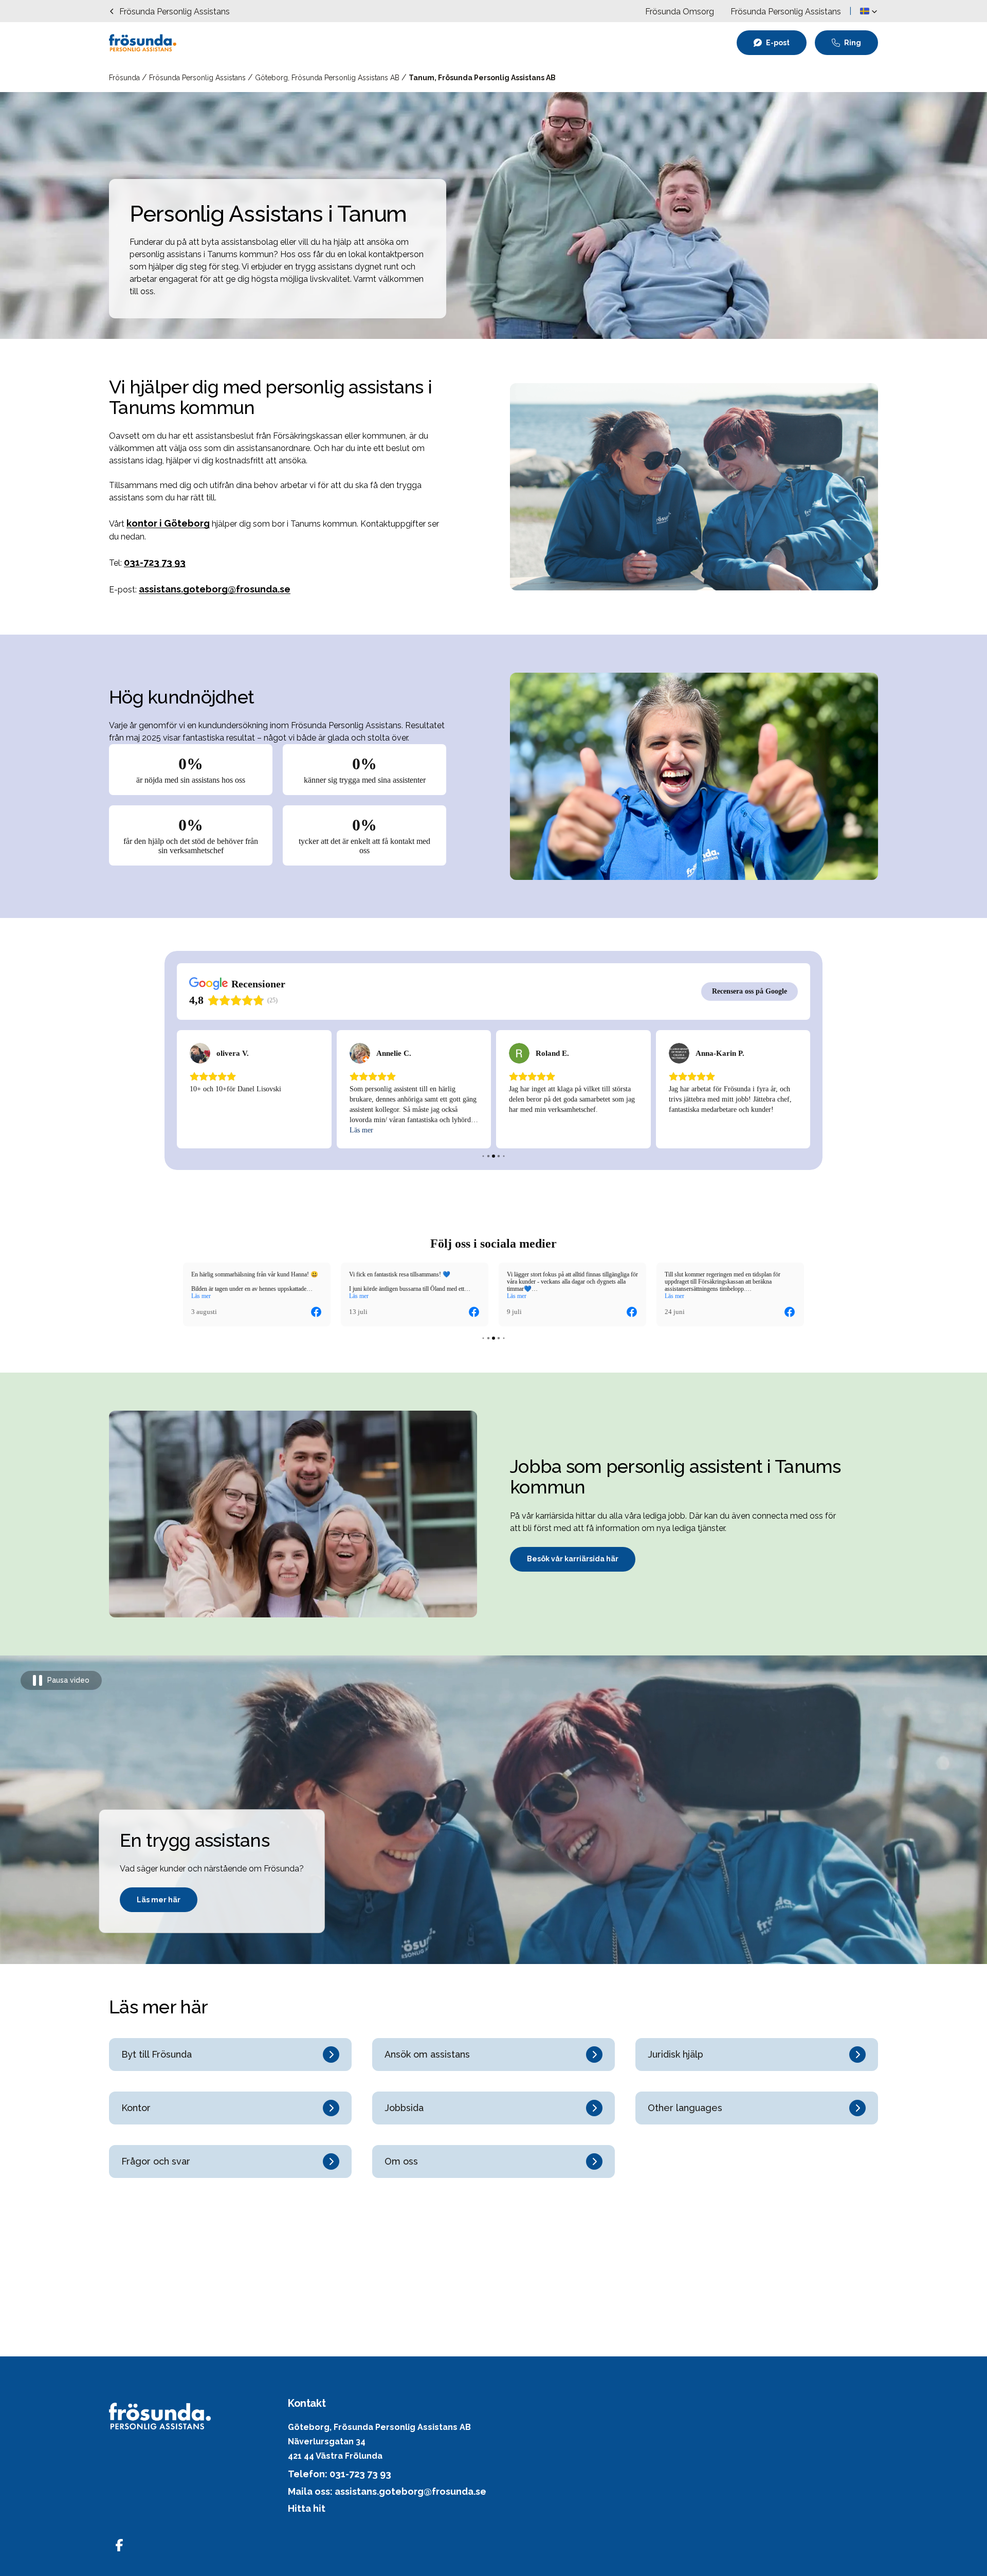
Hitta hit (307, 2508)
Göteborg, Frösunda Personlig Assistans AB (328, 78)
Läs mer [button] (201, 1296)
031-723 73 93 (155, 562)
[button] (869, 11)
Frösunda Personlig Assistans (198, 78)
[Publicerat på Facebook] (316, 1312)
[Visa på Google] (200, 1053)
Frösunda (125, 78)
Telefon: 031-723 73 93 (340, 2474)
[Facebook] (119, 2545)
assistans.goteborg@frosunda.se (215, 589)
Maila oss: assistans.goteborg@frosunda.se (387, 2491)
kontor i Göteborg (168, 523)
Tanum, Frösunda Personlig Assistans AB (482, 78)
